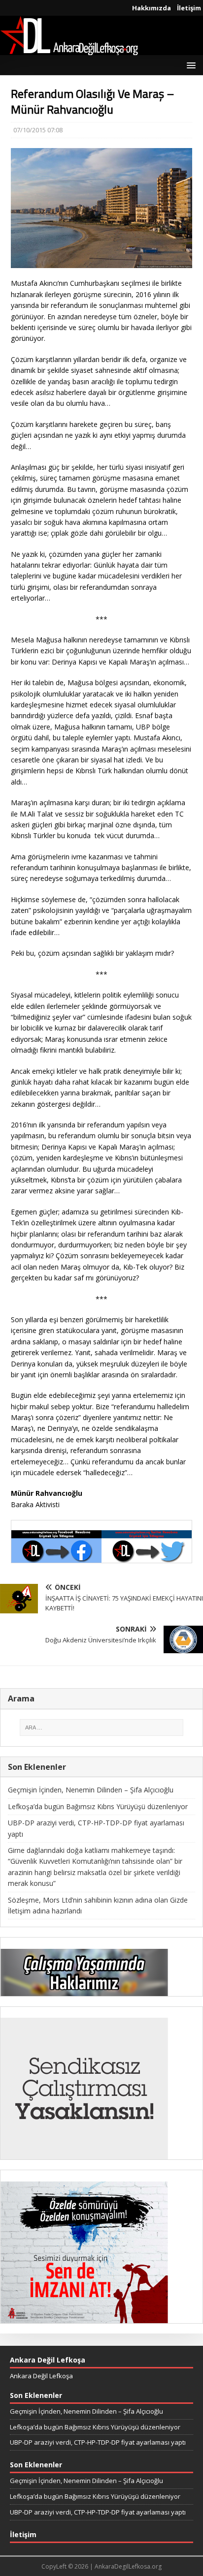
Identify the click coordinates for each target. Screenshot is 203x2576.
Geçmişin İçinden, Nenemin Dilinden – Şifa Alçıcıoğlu (91, 1790)
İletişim (189, 8)
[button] (189, 65)
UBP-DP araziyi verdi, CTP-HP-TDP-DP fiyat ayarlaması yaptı (98, 2442)
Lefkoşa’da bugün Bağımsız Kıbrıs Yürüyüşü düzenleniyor (98, 1806)
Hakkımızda (152, 8)
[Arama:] (102, 1727)
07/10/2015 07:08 (38, 130)
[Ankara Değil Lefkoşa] (69, 49)
